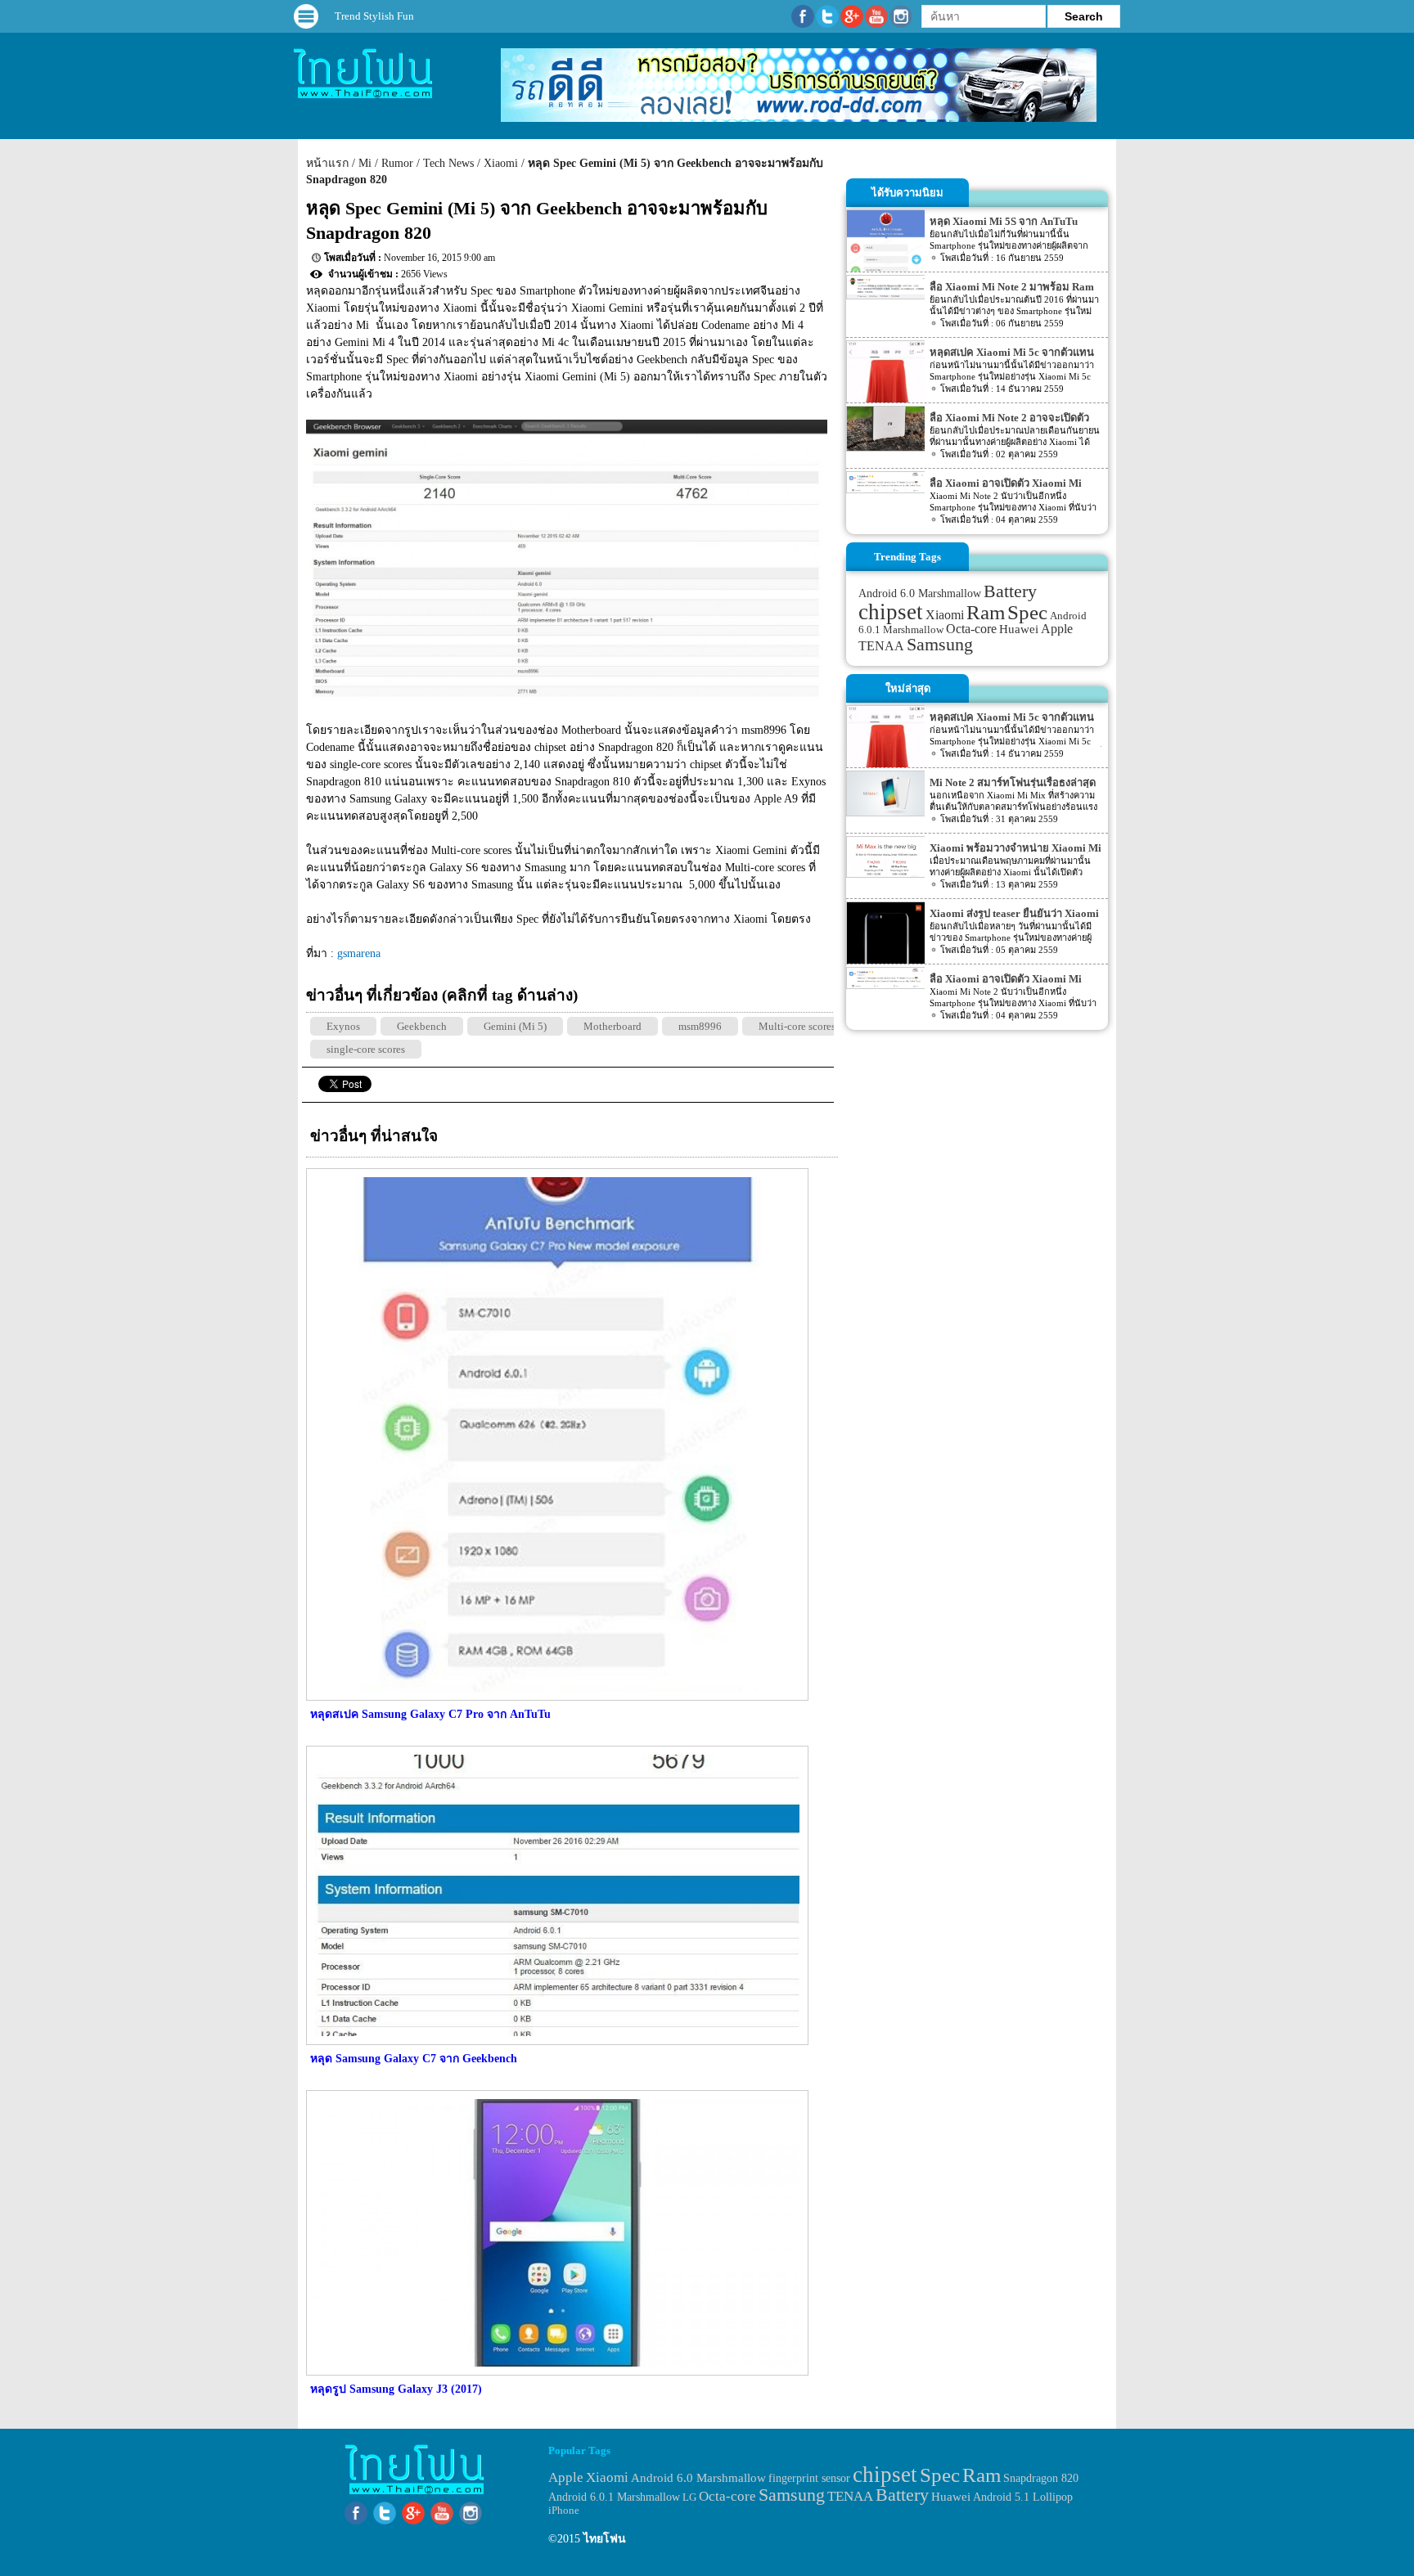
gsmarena (359, 953)
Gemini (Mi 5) (515, 1026)
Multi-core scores (797, 1026)
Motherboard (612, 1026)
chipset (891, 612)
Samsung (940, 644)
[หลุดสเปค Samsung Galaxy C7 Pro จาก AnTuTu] (555, 1697)
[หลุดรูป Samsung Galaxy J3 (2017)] (555, 2372)
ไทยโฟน (605, 2539)
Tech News (448, 163)
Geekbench (422, 1026)
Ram (986, 612)
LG (689, 2497)
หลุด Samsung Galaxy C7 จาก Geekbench (414, 2059)
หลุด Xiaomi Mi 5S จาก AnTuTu (1004, 221)
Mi (365, 163)
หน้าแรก (327, 163)
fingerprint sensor (809, 2478)
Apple (1057, 629)
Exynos (343, 1026)
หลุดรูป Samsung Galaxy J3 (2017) (396, 2389)
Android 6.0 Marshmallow (920, 593)
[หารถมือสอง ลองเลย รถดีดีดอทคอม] (799, 118)
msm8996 (700, 1026)
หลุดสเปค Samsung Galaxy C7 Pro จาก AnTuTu (430, 1714)
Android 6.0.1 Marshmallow (614, 2497)
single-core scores (366, 1049)
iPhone (564, 2510)
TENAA (881, 646)
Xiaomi (501, 163)
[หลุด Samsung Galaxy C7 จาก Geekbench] (555, 2041)
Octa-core (971, 629)
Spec (1027, 612)
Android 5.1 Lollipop (1023, 2497)
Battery (1010, 591)
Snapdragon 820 (1041, 2478)
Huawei (1019, 629)
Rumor (397, 163)
